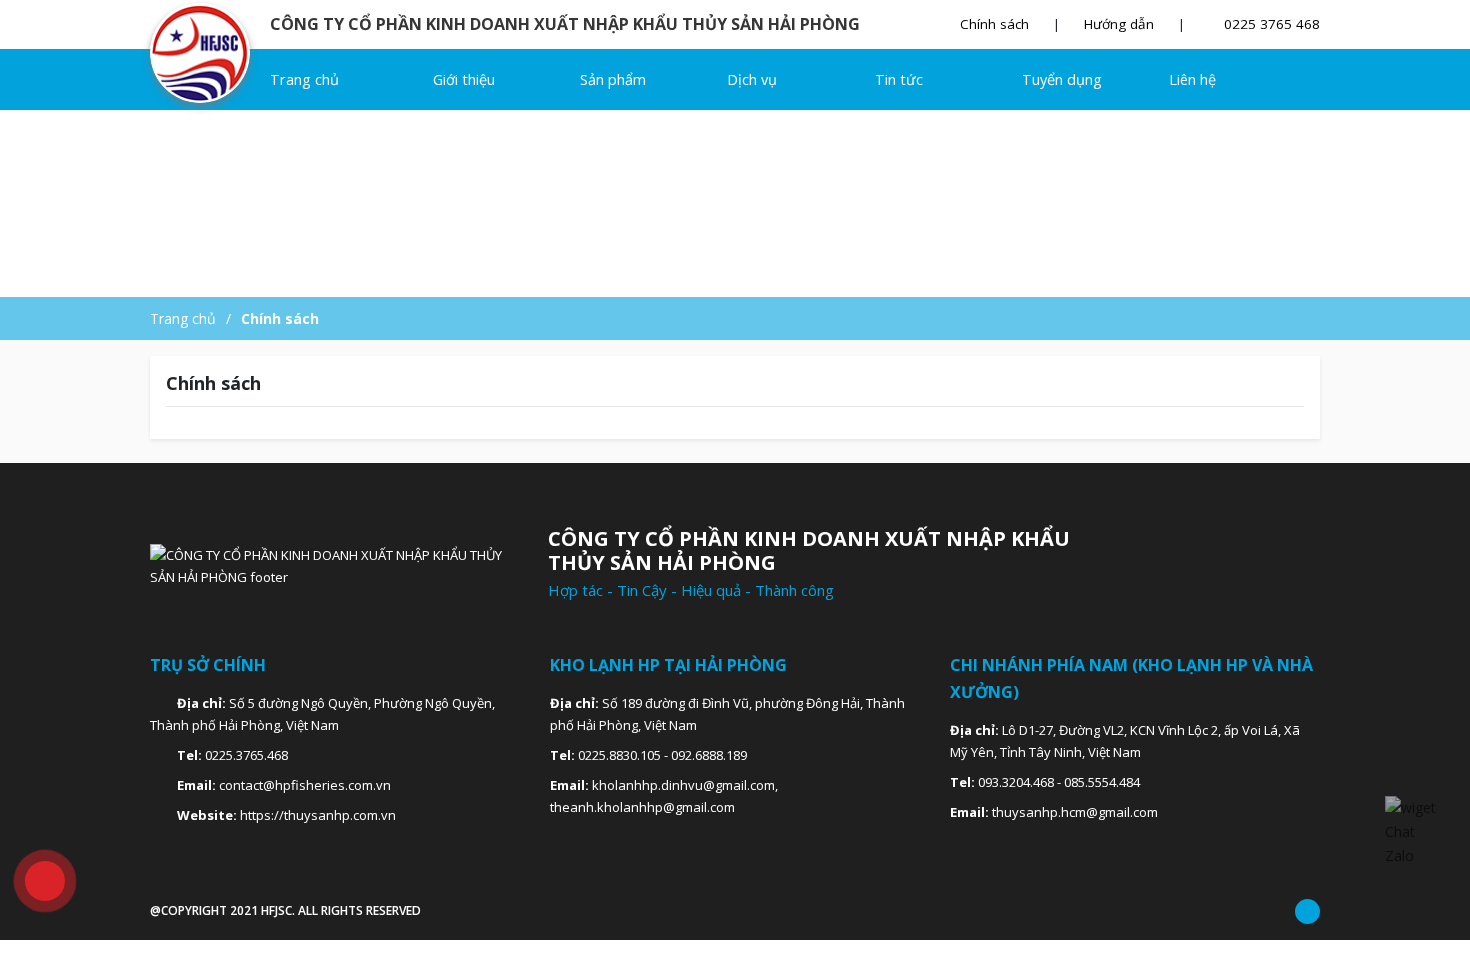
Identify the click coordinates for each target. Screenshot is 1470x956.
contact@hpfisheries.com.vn (305, 785)
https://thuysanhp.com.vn (318, 815)
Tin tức (899, 79)
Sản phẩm (615, 79)
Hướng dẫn (1119, 24)
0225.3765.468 (246, 755)
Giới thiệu (464, 79)
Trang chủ (304, 79)
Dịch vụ (754, 79)
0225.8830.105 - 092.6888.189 (662, 755)
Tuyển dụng (1062, 79)
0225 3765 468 (1270, 24)
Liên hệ (1192, 79)
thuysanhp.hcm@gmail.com (1075, 812)
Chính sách (994, 24)
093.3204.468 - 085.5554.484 (1059, 782)
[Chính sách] (207, 53)
